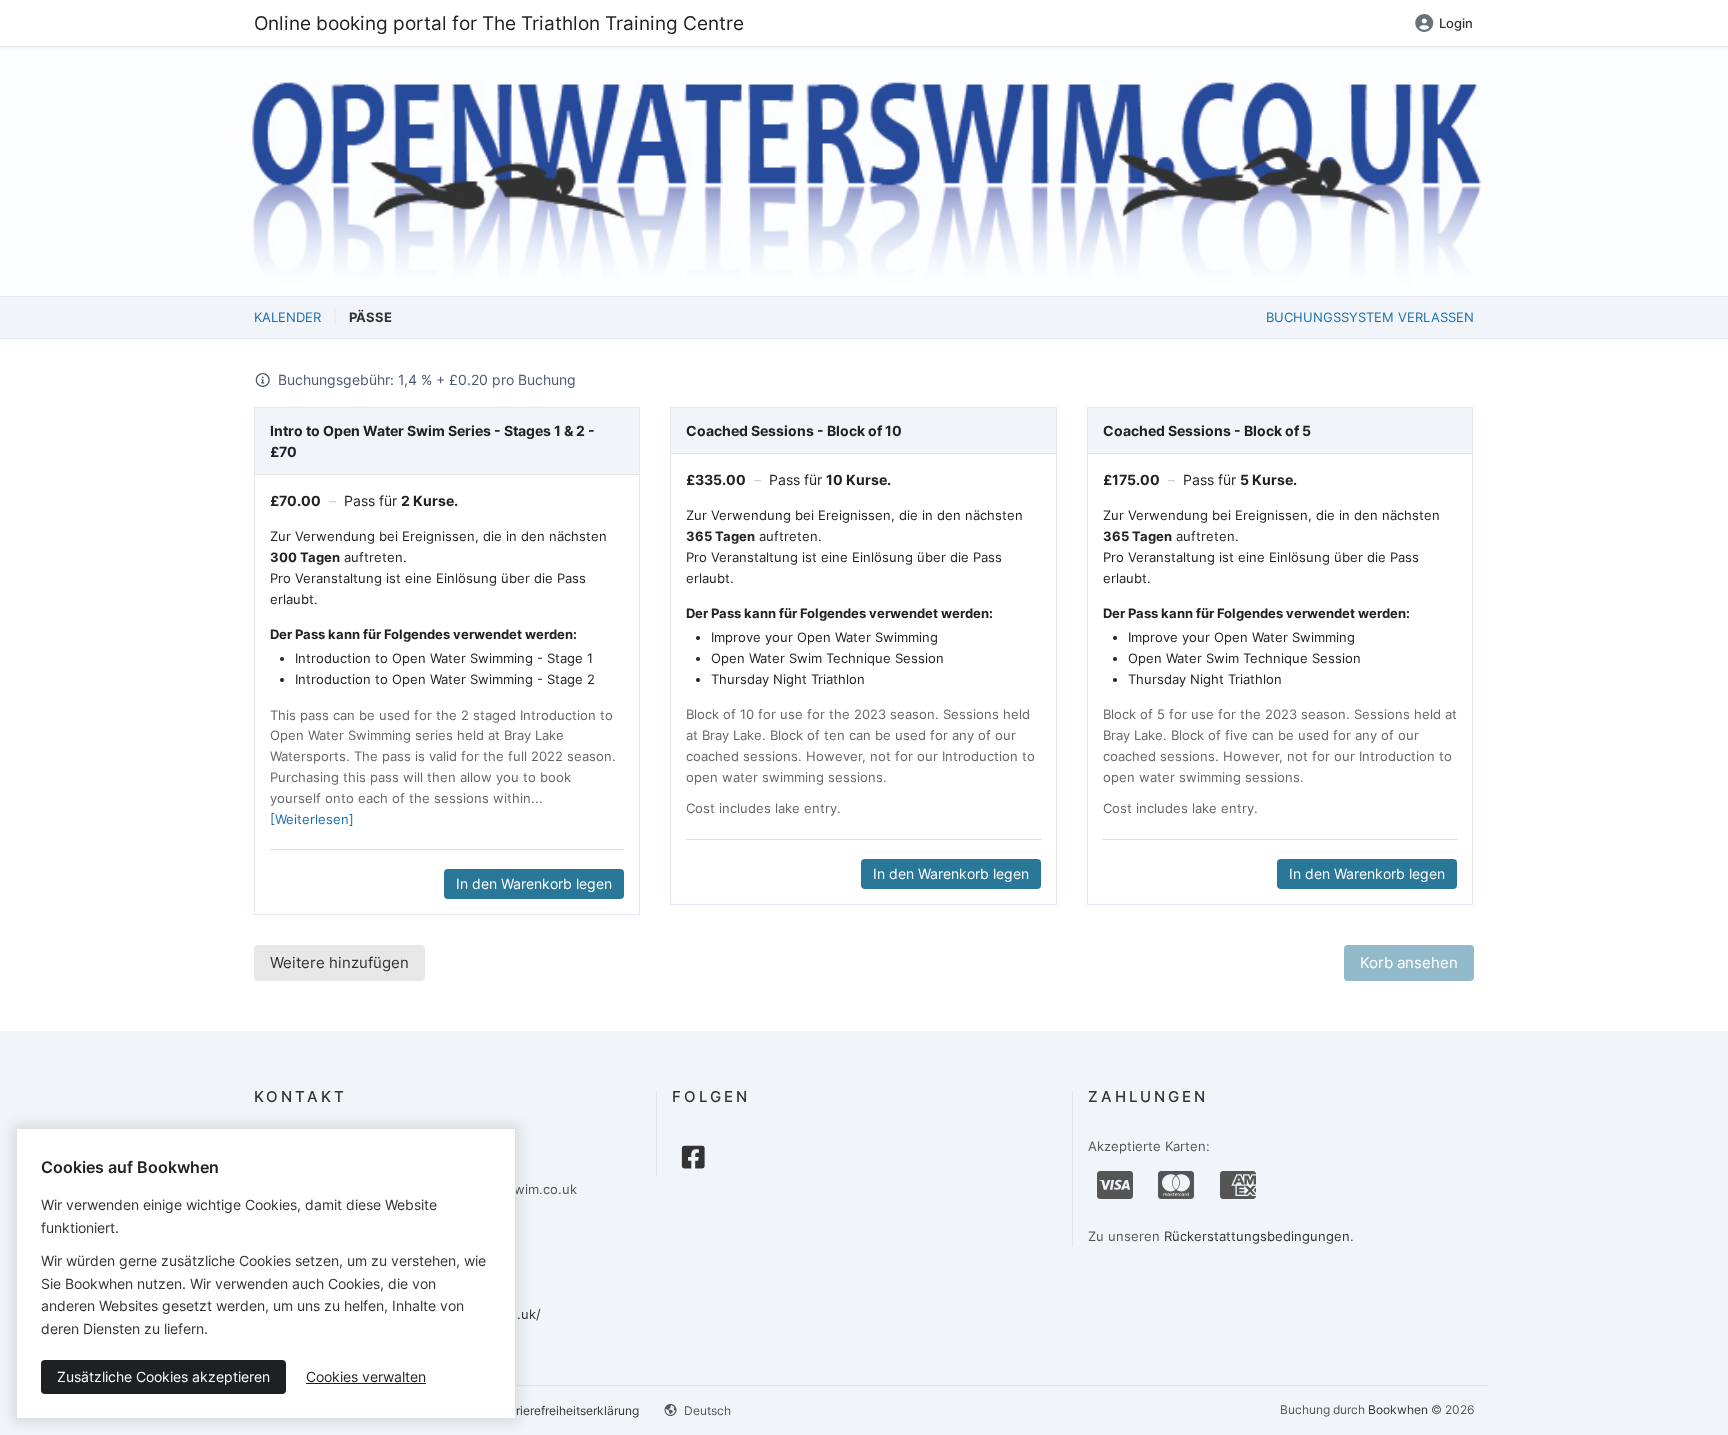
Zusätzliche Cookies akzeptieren (163, 1376)
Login (1456, 23)
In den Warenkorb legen (534, 883)
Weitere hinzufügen (339, 962)
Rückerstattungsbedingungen (1257, 1236)
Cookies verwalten (366, 1376)
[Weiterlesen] (312, 819)
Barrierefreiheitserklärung (568, 1410)
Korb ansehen (1409, 962)
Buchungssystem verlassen (1370, 317)
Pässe (370, 317)
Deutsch (706, 1410)
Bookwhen (1398, 1409)
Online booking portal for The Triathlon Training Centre (499, 23)
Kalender (287, 317)
